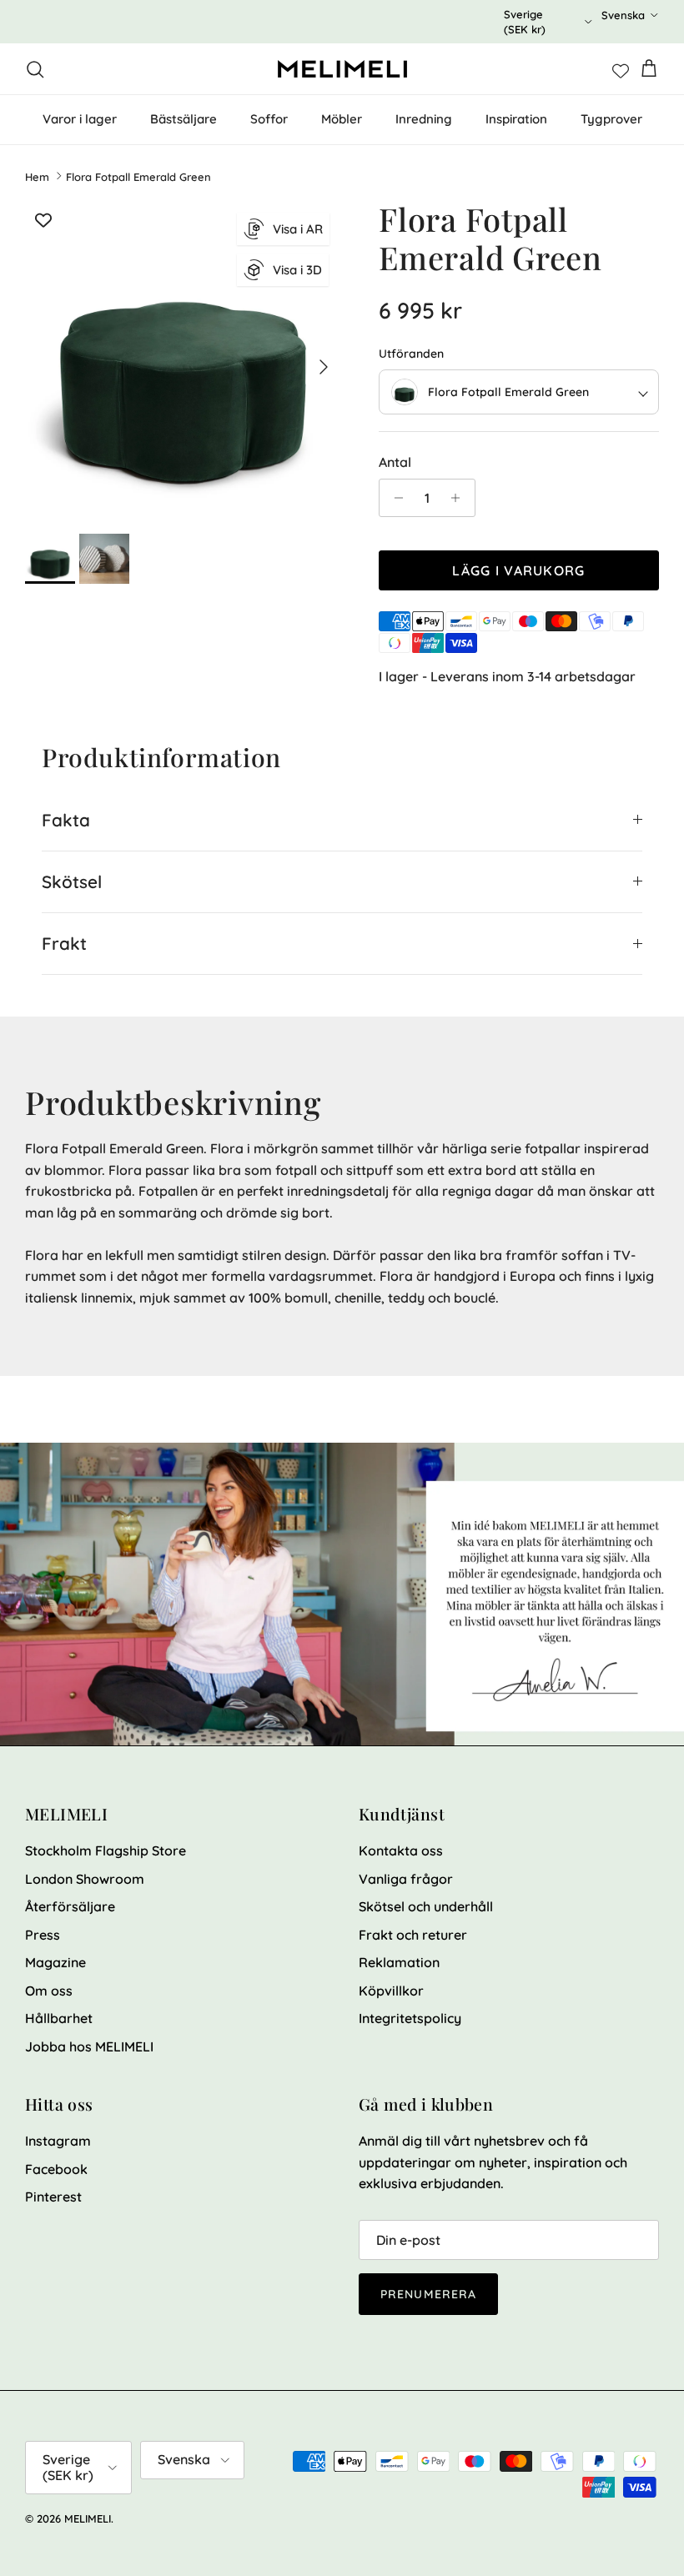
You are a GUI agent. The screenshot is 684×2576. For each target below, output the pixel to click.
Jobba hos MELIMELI (89, 2046)
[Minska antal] (394, 498)
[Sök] (35, 69)
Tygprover (611, 119)
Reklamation (399, 1962)
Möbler (342, 119)
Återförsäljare (70, 1906)
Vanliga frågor (406, 1879)
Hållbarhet (59, 2018)
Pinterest (53, 2197)
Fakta (66, 820)
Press (43, 1935)
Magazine (55, 1962)
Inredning (424, 119)
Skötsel (72, 881)
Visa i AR (298, 229)
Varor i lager (80, 119)
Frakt (64, 943)
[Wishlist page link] (621, 69)
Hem (37, 176)
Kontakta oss (401, 1850)
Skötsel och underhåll (426, 1906)
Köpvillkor (391, 1991)
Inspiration (516, 119)
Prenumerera (428, 2294)
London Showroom (85, 1879)
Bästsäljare (184, 119)
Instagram (58, 2141)
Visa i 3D (297, 270)
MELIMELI (88, 2518)
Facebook (56, 2169)
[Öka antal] (460, 498)
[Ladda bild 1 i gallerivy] (184, 359)
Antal (395, 462)
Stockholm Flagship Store (106, 1850)
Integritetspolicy (410, 2018)
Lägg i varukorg (518, 570)
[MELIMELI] (342, 69)
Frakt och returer (413, 1935)
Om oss (49, 1991)
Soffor (269, 119)
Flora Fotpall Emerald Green (138, 176)
